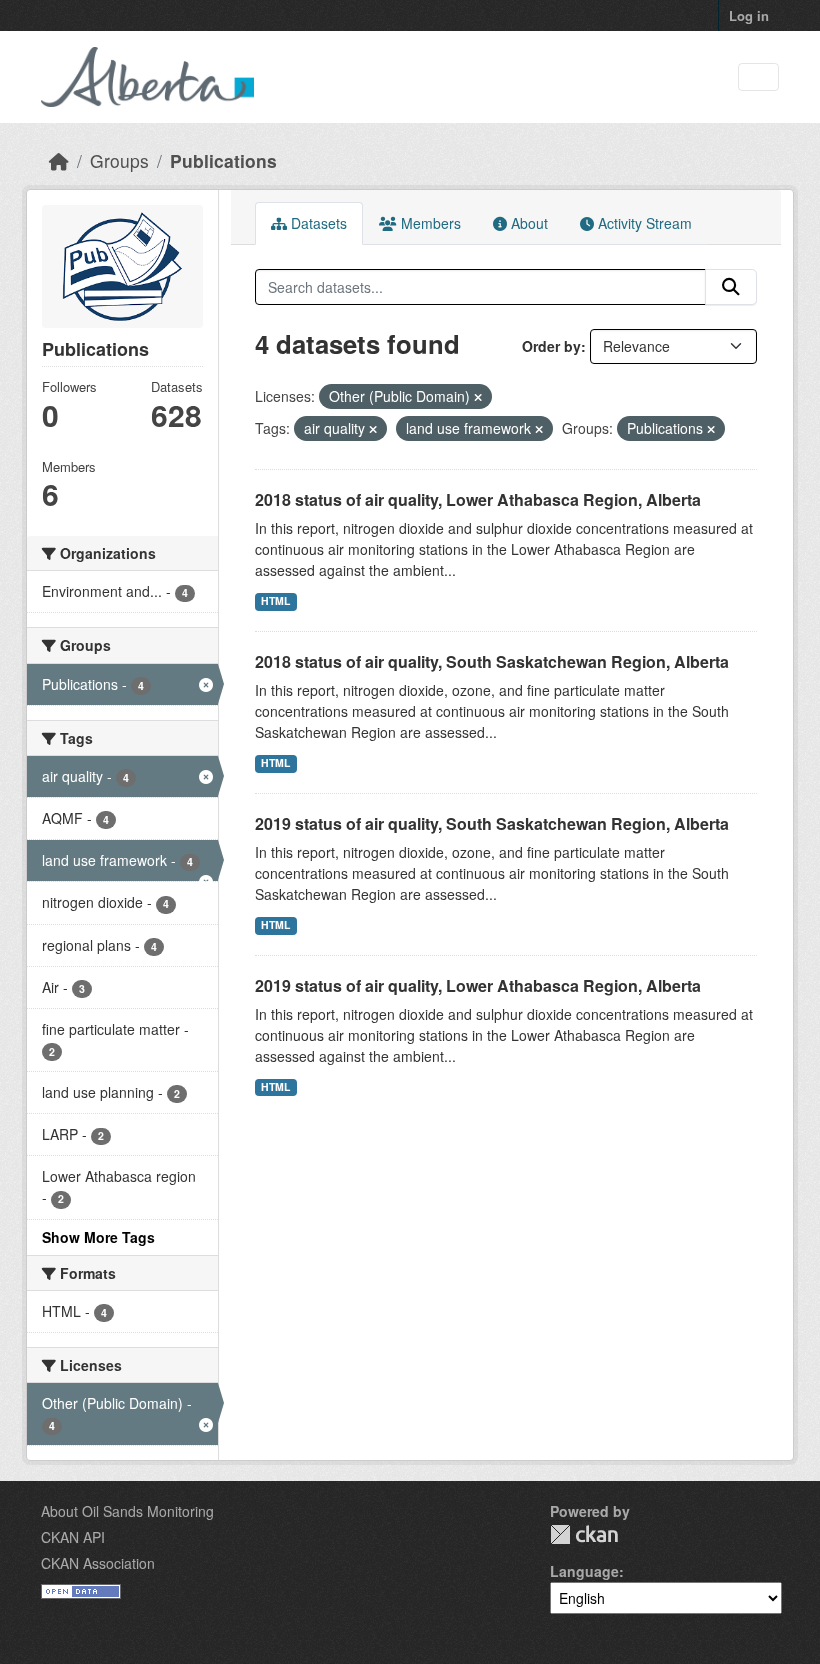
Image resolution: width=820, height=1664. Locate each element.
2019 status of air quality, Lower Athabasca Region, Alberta (478, 985)
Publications (223, 160)
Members (429, 223)
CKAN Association (98, 1563)
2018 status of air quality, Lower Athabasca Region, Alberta (478, 499)
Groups (119, 160)
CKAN (584, 1534)
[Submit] (731, 287)
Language (584, 1571)
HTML (275, 600)
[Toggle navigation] (758, 77)
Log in (749, 15)
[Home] (59, 160)
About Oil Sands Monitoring (127, 1511)
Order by (551, 346)
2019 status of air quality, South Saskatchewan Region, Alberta (492, 823)
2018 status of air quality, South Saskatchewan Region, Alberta (492, 661)
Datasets (317, 223)
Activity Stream (643, 223)
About (527, 223)
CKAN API (73, 1537)
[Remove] (478, 397)
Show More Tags (98, 1237)
